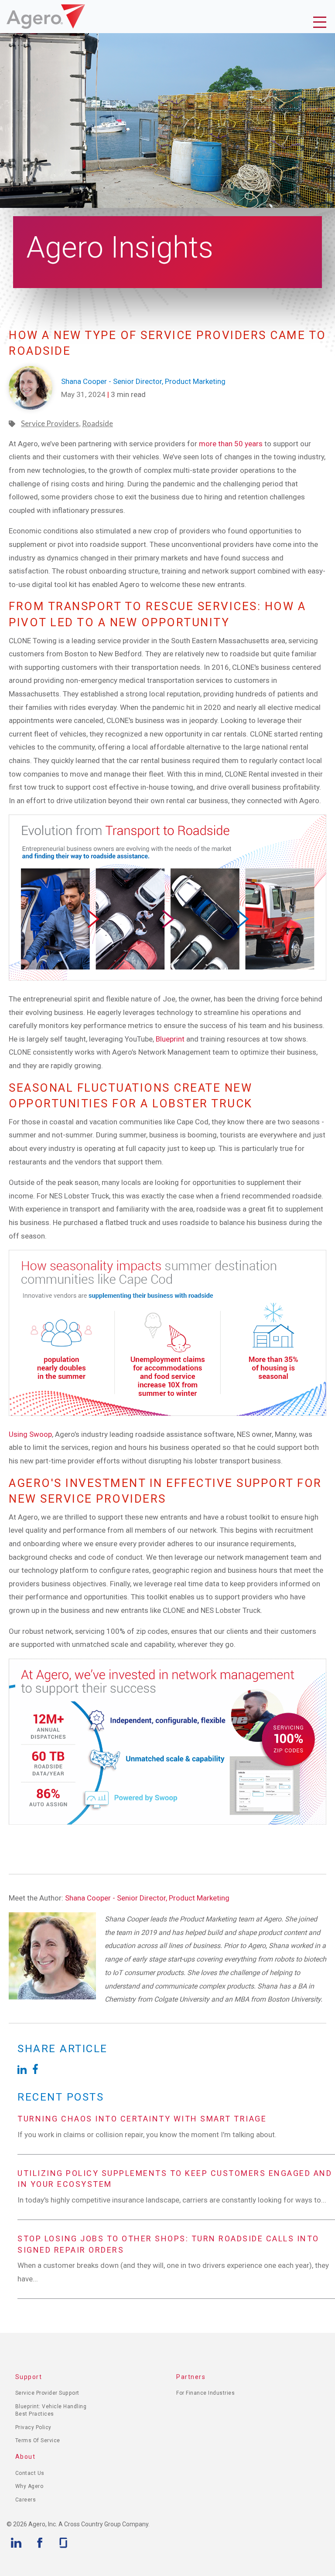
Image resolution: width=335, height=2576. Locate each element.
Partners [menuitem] (191, 2377)
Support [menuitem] (29, 2377)
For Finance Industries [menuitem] (205, 2393)
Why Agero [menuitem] (29, 2486)
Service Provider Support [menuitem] (47, 2393)
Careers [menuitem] (26, 2500)
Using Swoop (30, 1434)
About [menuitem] (26, 2457)
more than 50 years (231, 444)
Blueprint (171, 1039)
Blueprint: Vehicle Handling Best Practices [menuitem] (51, 2410)
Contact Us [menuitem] (30, 2473)
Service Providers (50, 423)
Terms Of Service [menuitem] (38, 2440)
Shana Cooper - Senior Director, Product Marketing (147, 1898)
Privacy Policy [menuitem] (33, 2427)
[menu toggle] (322, 24)
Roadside (97, 423)
